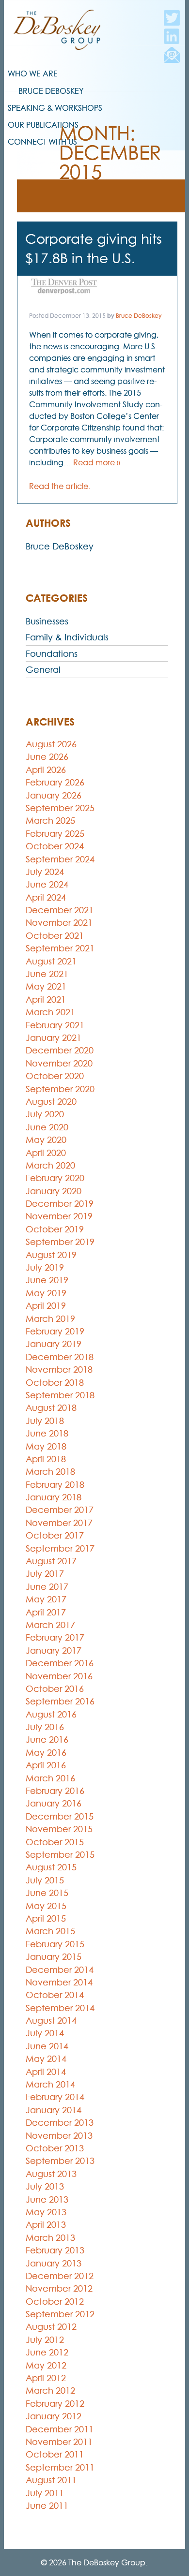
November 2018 (59, 1369)
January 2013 (54, 2263)
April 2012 (46, 2378)
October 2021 (55, 936)
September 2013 (60, 2161)
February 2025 (55, 834)
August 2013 (51, 2174)
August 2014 (51, 2021)
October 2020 (55, 1076)
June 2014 (47, 2046)
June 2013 (47, 2199)
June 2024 (47, 884)
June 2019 (47, 1280)
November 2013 (59, 2136)
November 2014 (59, 1982)
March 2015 (50, 1931)
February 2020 (55, 1178)
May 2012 (46, 2365)
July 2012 (45, 2340)
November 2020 (59, 1063)
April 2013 (46, 2225)
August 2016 (51, 1714)
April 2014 (46, 2072)
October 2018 (55, 1383)
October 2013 (55, 2148)
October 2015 (55, 1842)
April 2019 (46, 1306)
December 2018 (60, 1357)
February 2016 (55, 1791)
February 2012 (55, 2404)
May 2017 (46, 1599)
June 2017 (47, 1587)
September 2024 (60, 859)
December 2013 (60, 2123)
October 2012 (55, 2302)
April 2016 (46, 1765)
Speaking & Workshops (55, 108)
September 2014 (60, 2008)
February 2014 (55, 2097)
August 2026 (51, 744)
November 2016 (59, 1676)
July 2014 (45, 2033)
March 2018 (50, 1472)
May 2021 (46, 986)
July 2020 (45, 1114)
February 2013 (55, 2250)
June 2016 (47, 1740)
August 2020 (51, 1102)
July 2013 (45, 2186)
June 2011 (47, 2506)
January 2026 (54, 795)
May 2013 (46, 2212)
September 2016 (60, 1701)
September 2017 (60, 1548)
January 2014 (54, 2110)
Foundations (52, 654)
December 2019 (60, 1204)
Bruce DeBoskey (51, 91)
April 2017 (46, 1612)
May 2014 (46, 2059)
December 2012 (60, 2276)
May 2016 (46, 1753)
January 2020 (54, 1191)
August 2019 (51, 1255)
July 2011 (45, 2493)
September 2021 (60, 948)
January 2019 (54, 1344)
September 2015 (60, 1855)
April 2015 (46, 1918)
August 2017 (51, 1561)
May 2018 (46, 1446)
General (43, 670)
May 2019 (46, 1293)
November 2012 (59, 2288)
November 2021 (59, 923)
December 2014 (60, 1970)
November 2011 (59, 2442)
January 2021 (54, 1038)
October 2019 (55, 1229)
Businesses (47, 621)
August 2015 (51, 1867)
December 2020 (60, 1050)
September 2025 (60, 808)
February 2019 (55, 1331)
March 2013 (50, 2238)
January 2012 (54, 2416)
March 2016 (50, 1778)
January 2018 (54, 1497)
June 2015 (47, 1893)
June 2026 (47, 757)
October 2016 (55, 1689)
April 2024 (46, 897)
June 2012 (47, 2352)
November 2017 (59, 1523)
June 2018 (47, 1433)
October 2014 (55, 1995)
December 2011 (60, 2429)
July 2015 (45, 1880)
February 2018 (55, 1485)
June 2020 (47, 1127)
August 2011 (51, 2480)
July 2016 (45, 1727)
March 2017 (50, 1625)
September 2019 (60, 1242)
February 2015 (55, 1944)
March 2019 (50, 1319)
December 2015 (60, 1816)
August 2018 (51, 1408)
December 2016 (60, 1663)
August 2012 (51, 2327)
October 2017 (55, 1535)
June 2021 (47, 974)
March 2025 (50, 821)
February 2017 (55, 1637)
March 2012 (50, 2391)
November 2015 (59, 1829)
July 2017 (45, 1574)
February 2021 (55, 1025)
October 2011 (55, 2454)
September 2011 (60, 2467)
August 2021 (51, 961)
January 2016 (54, 1803)
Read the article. (60, 486)
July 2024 (45, 872)
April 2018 (46, 1459)
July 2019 (45, 1267)
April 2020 (46, 1153)
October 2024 (55, 846)
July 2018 (45, 1421)
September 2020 (60, 1089)
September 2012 (60, 2314)
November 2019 (59, 1216)
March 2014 (50, 2084)
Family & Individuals (67, 637)
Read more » (97, 462)
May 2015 (46, 1906)
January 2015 (54, 1957)
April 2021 (46, 999)
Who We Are (33, 74)
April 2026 (46, 770)
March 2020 (50, 1165)
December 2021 (60, 910)
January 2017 (54, 1651)
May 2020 (46, 1140)
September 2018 (60, 1395)
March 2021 (50, 1012)
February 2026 (55, 782)
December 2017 (60, 1510)
